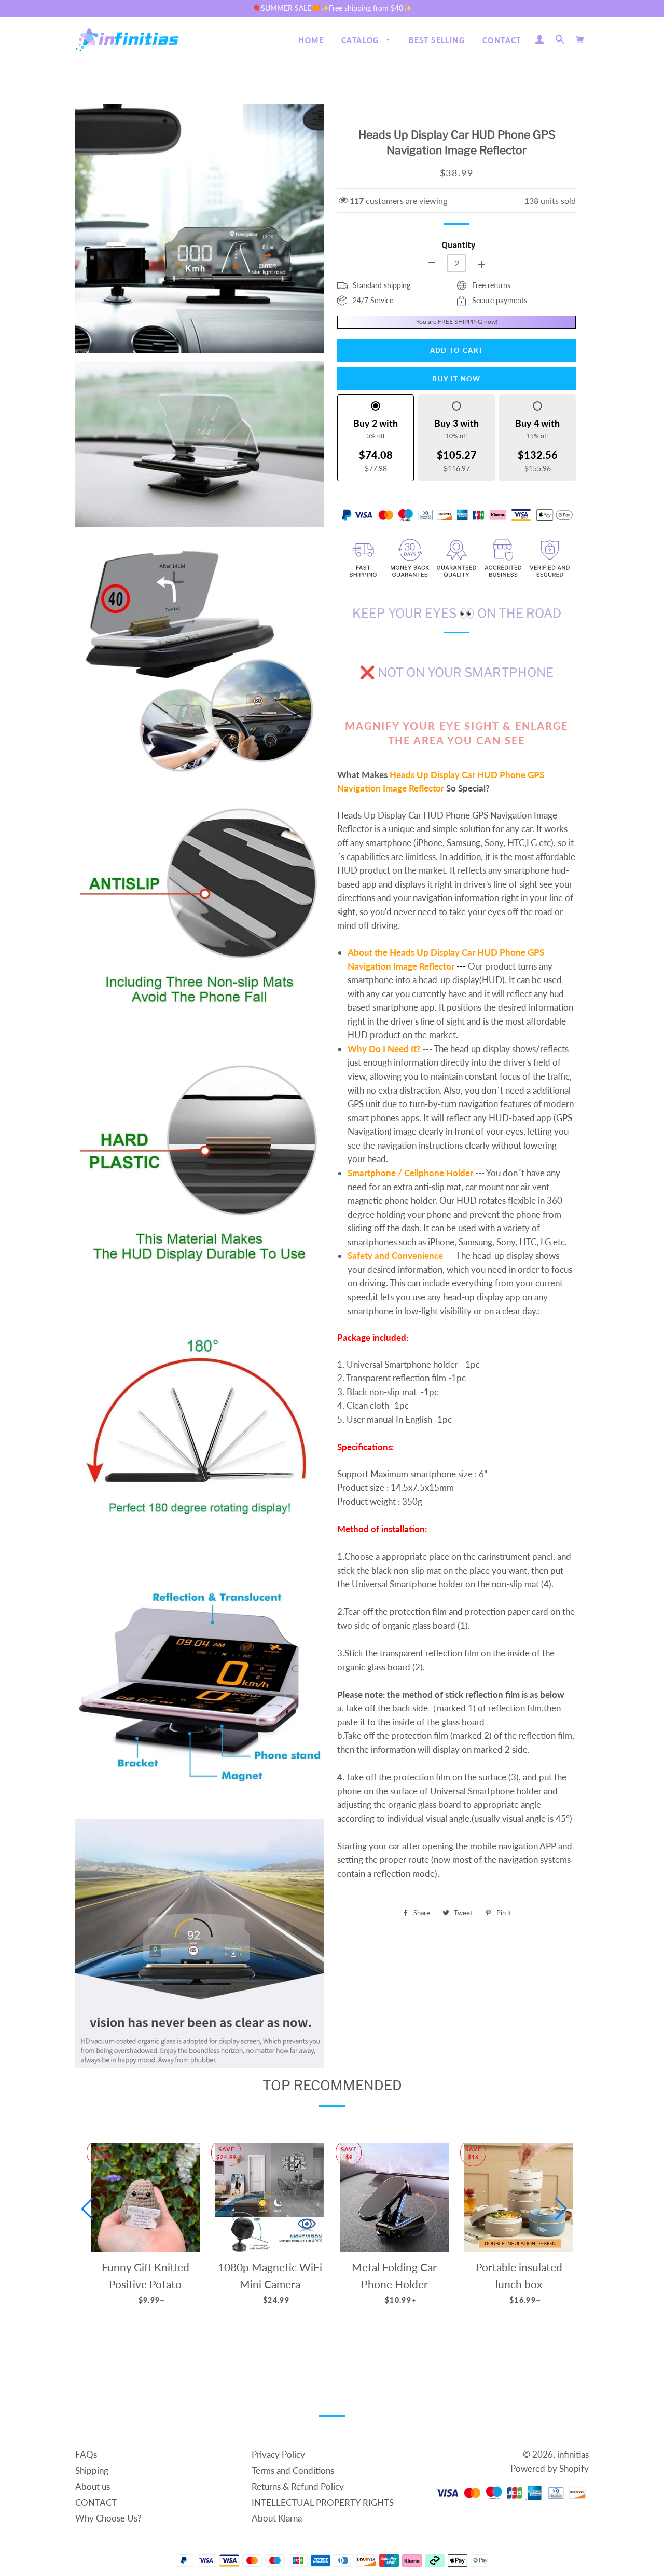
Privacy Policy (278, 2454)
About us (93, 2486)
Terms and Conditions (293, 2470)
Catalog (361, 40)
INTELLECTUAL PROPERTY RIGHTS (323, 2503)
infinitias (573, 2454)
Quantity (458, 245)
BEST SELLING (437, 40)
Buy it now (456, 379)
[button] (87, 2209)
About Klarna (277, 2518)
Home (311, 40)
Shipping (92, 2470)
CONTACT (502, 40)
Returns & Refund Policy (298, 2486)
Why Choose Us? (108, 2518)
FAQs (86, 2454)
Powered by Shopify (550, 2468)
